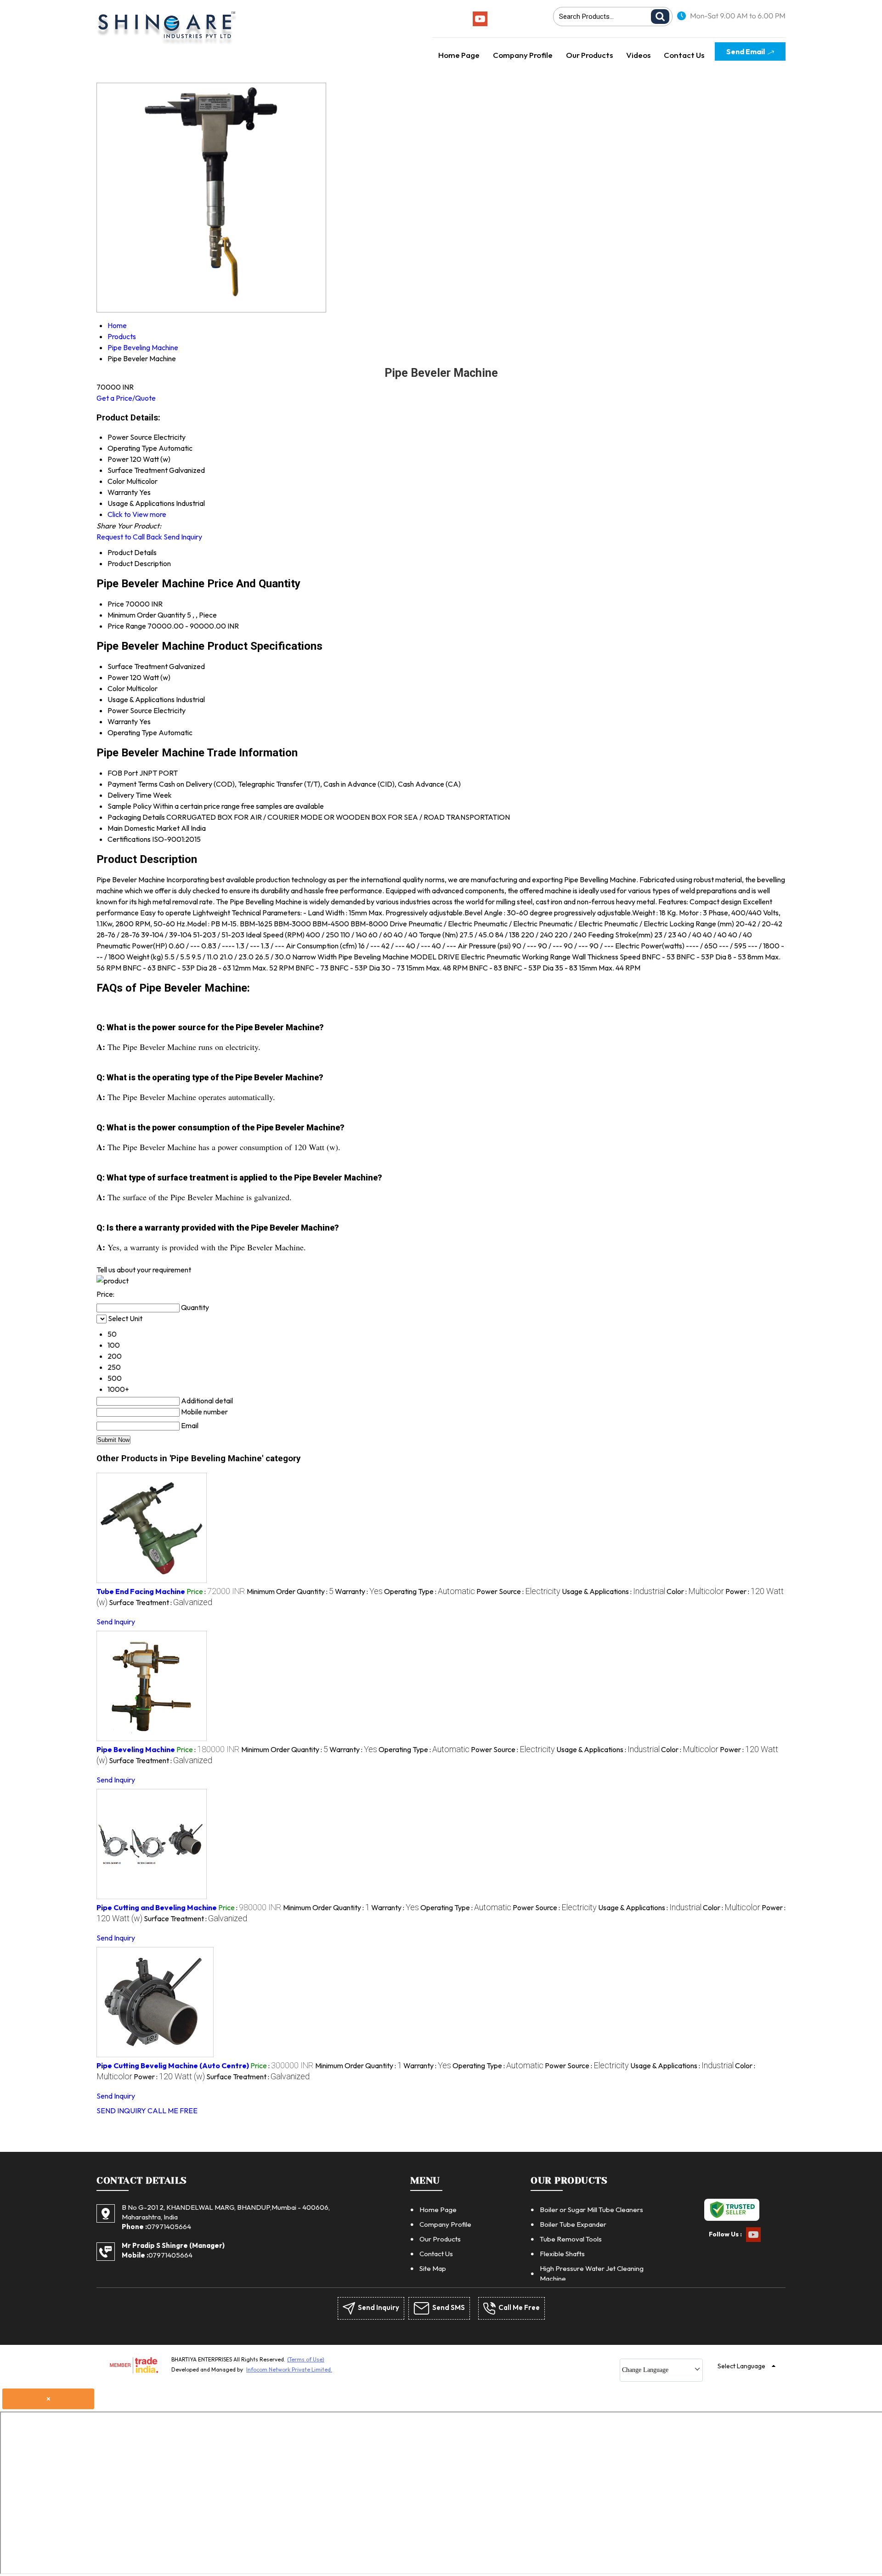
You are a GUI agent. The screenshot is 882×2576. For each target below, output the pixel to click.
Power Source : (518, 1591)
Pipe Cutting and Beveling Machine (157, 1907)
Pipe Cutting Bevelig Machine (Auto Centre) (173, 2065)
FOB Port (123, 773)
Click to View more (137, 514)
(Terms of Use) (306, 2359)
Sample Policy (130, 806)
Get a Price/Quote (126, 398)
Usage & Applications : (613, 1591)
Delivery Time (130, 795)
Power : (169, 2077)
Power (118, 677)
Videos (638, 55)
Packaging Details (136, 817)
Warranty (123, 721)
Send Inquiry (183, 537)
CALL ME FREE (172, 2111)
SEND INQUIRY (121, 2111)
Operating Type (132, 732)
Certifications (129, 839)
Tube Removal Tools (571, 2239)
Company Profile (523, 55)
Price (116, 604)
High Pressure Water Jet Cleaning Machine (592, 2273)
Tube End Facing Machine (141, 1591)
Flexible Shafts (562, 2254)
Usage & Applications (141, 699)
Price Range (127, 626)
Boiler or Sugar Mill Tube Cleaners (591, 2210)
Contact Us (684, 55)
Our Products (589, 55)
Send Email (746, 51)
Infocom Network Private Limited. (289, 2369)
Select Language (741, 2366)
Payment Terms (133, 784)
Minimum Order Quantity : (290, 1591)
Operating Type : (430, 1591)
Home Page (459, 55)
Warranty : (359, 1591)
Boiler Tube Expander (573, 2224)
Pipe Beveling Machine (136, 1749)
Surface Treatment (138, 666)
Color (116, 688)
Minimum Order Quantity (147, 615)
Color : (695, 1591)
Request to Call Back (129, 537)
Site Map (433, 2268)
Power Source (130, 710)
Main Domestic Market (144, 828)
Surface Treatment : (161, 1602)
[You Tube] (480, 23)
